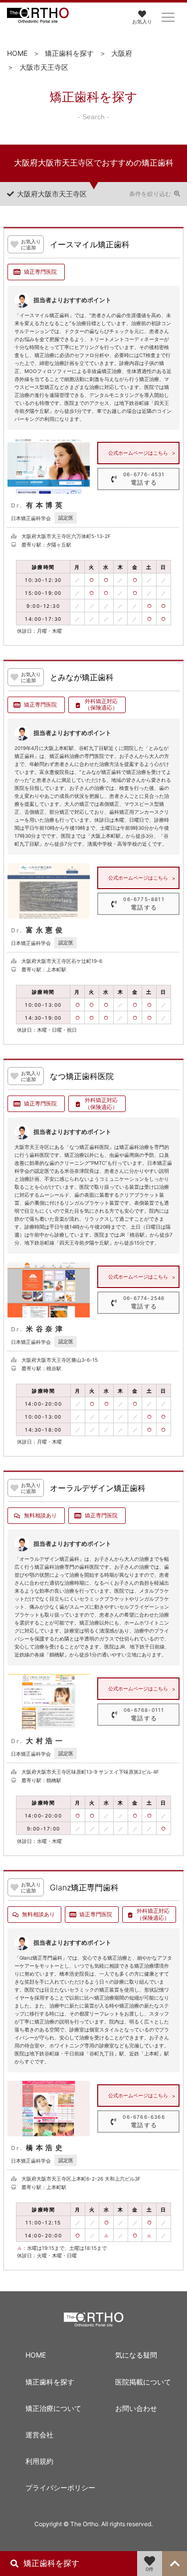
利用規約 (39, 2461)
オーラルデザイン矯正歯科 (98, 1488)
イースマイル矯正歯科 (90, 245)
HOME (17, 53)
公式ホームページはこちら (138, 453)
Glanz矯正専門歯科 (84, 1888)
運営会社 (39, 2435)
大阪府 (122, 53)
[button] (168, 17)
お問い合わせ (136, 2408)
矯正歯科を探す (69, 53)
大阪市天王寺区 (44, 67)
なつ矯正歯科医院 (82, 1077)
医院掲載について (143, 2382)
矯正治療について (53, 2408)
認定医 (66, 518)
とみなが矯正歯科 (82, 678)
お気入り (142, 21)
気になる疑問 (136, 2355)
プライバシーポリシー (54, 2487)
